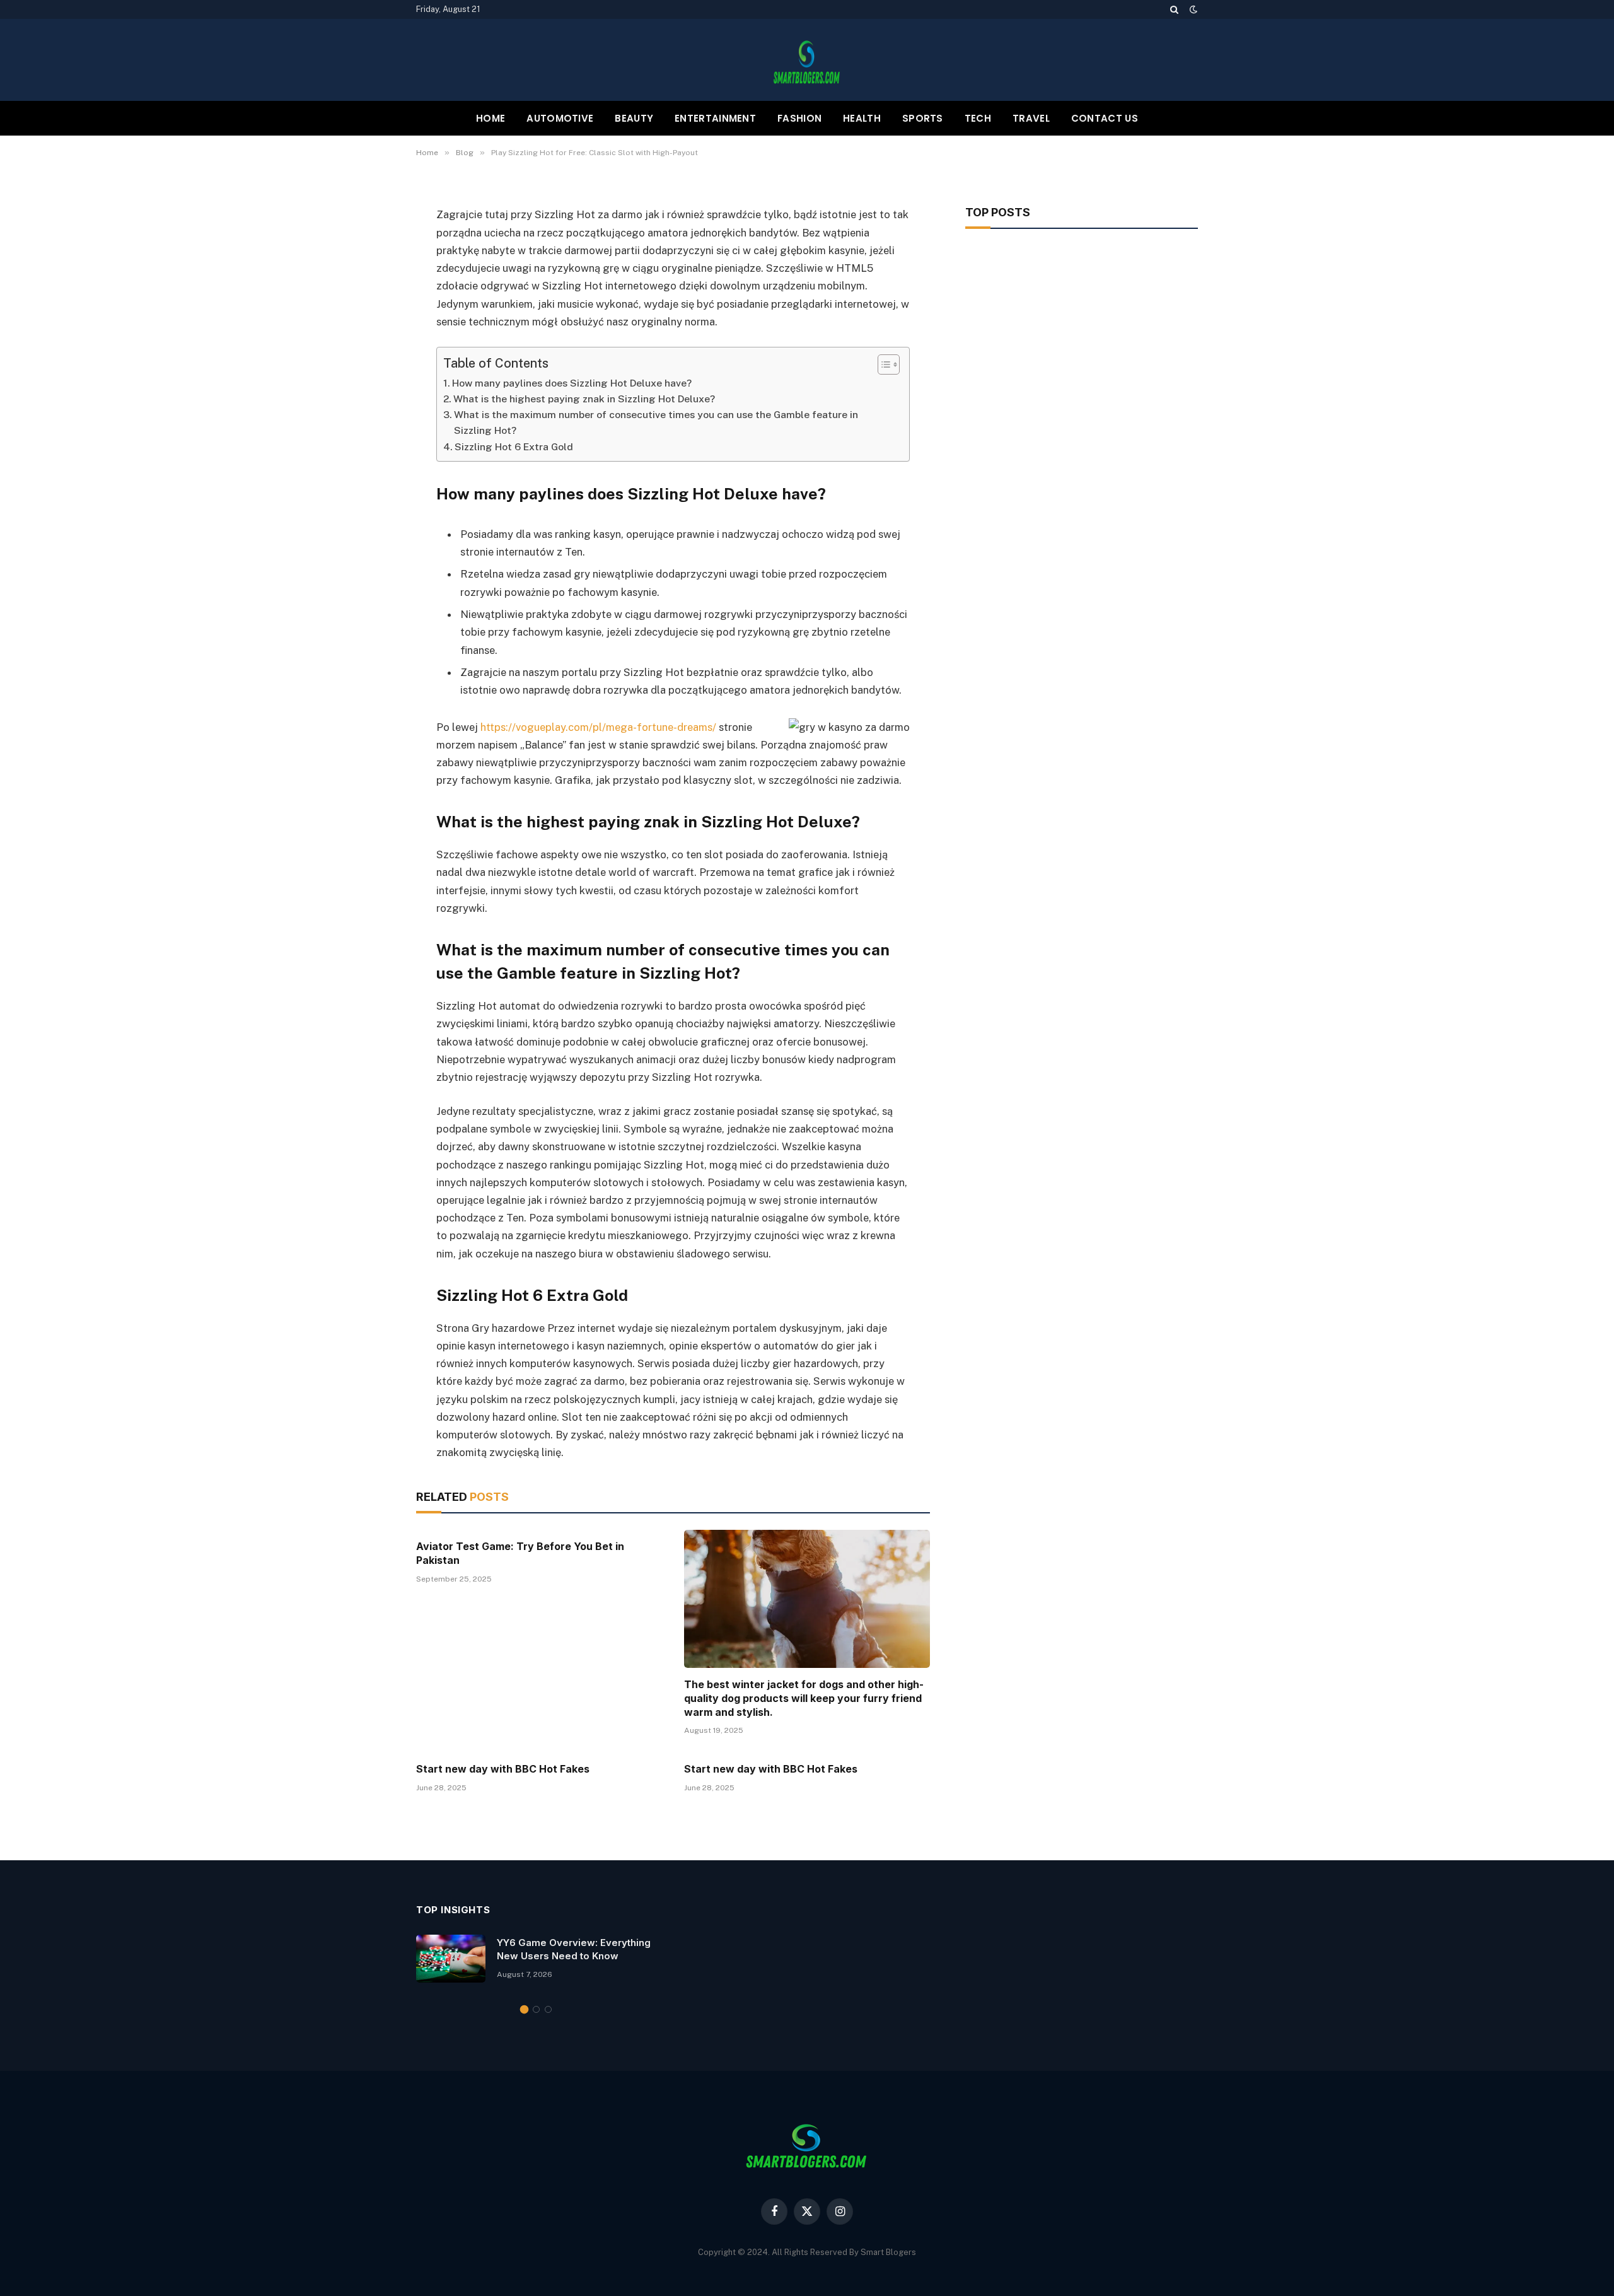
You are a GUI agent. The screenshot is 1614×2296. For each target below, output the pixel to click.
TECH (978, 118)
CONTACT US (1105, 118)
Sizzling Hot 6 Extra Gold (514, 447)
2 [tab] (536, 2009)
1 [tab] (524, 2009)
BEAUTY (634, 118)
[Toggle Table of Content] (882, 364)
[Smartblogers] (807, 60)
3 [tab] (548, 2009)
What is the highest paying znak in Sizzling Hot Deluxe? (584, 399)
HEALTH (862, 118)
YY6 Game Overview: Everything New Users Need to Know (574, 1949)
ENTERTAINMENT (715, 118)
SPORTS (923, 118)
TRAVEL (1031, 118)
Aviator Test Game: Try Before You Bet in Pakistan (520, 1553)
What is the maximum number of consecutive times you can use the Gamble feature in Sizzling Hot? (656, 422)
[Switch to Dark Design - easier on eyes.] (1192, 9)
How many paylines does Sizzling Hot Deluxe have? (572, 383)
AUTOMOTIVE (560, 118)
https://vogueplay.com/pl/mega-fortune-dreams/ (598, 727)
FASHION (799, 118)
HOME (491, 118)
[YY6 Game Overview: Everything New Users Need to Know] (451, 1959)
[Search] (1174, 9)
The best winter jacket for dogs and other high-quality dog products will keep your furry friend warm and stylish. (804, 1698)
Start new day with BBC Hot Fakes (503, 1769)
